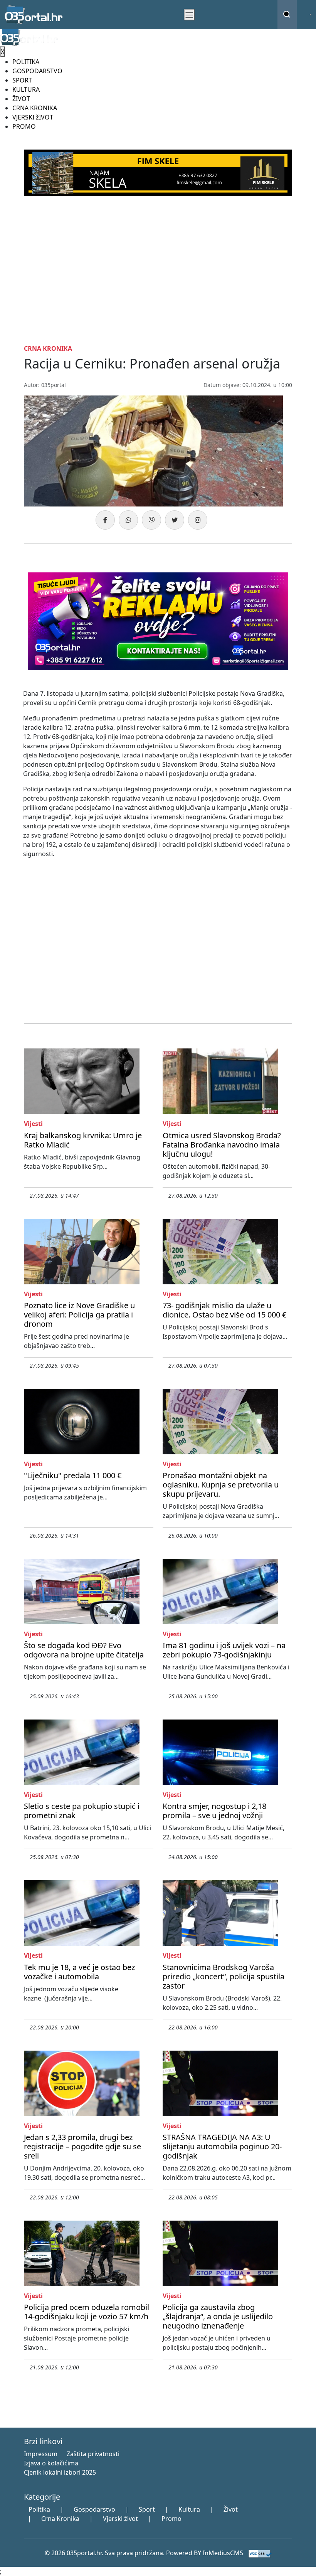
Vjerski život (120, 2519)
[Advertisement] (158, 269)
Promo (171, 2519)
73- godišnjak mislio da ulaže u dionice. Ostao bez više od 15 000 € (224, 1310)
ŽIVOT (21, 99)
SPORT (22, 80)
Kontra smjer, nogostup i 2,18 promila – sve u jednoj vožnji (214, 1811)
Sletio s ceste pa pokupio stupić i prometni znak (82, 1811)
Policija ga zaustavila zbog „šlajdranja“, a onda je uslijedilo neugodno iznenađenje (218, 2316)
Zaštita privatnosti (93, 2454)
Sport (147, 2509)
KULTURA (26, 89)
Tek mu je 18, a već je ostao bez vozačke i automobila (79, 1972)
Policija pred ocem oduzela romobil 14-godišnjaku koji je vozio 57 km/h (87, 2312)
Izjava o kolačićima (51, 2463)
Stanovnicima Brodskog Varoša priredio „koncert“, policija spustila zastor (224, 1976)
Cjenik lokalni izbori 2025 (60, 2472)
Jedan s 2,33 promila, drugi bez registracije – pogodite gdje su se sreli (82, 2146)
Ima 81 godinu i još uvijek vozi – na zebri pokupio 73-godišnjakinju (224, 1650)
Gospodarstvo (94, 2509)
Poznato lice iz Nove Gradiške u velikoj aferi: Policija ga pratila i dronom (79, 1315)
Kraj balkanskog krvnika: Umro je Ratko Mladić (83, 1140)
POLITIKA (26, 62)
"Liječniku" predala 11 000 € (73, 1475)
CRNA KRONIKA (35, 108)
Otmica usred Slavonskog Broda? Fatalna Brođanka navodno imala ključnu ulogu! (222, 1145)
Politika (39, 2509)
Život (231, 2509)
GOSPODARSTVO (37, 71)
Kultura (189, 2509)
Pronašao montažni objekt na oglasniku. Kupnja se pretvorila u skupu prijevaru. (221, 1485)
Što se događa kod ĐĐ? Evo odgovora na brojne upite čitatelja (84, 1650)
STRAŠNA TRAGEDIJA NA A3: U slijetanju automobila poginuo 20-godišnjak (222, 2146)
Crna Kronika (60, 2519)
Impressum (41, 2454)
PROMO (24, 126)
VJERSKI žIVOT (33, 117)
